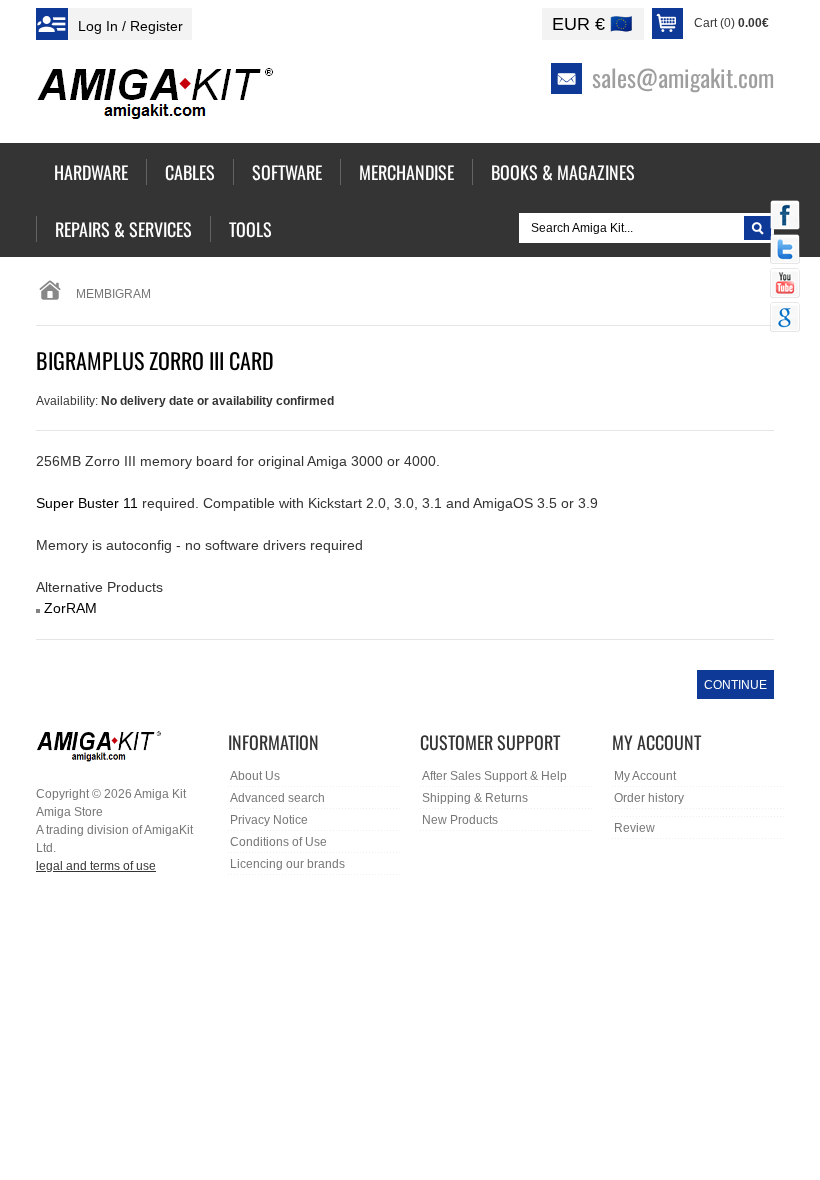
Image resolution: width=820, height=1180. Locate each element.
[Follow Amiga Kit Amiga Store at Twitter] (785, 251)
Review (634, 828)
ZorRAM (70, 608)
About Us (255, 776)
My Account (645, 776)
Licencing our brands (287, 864)
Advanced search (277, 798)
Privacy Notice (269, 820)
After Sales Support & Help (494, 776)
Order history (649, 798)
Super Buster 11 (87, 503)
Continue (735, 685)
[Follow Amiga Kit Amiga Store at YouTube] (785, 285)
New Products (460, 820)
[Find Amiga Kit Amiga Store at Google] (785, 319)
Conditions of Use (278, 842)
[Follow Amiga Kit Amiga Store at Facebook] (785, 217)
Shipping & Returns (475, 798)
